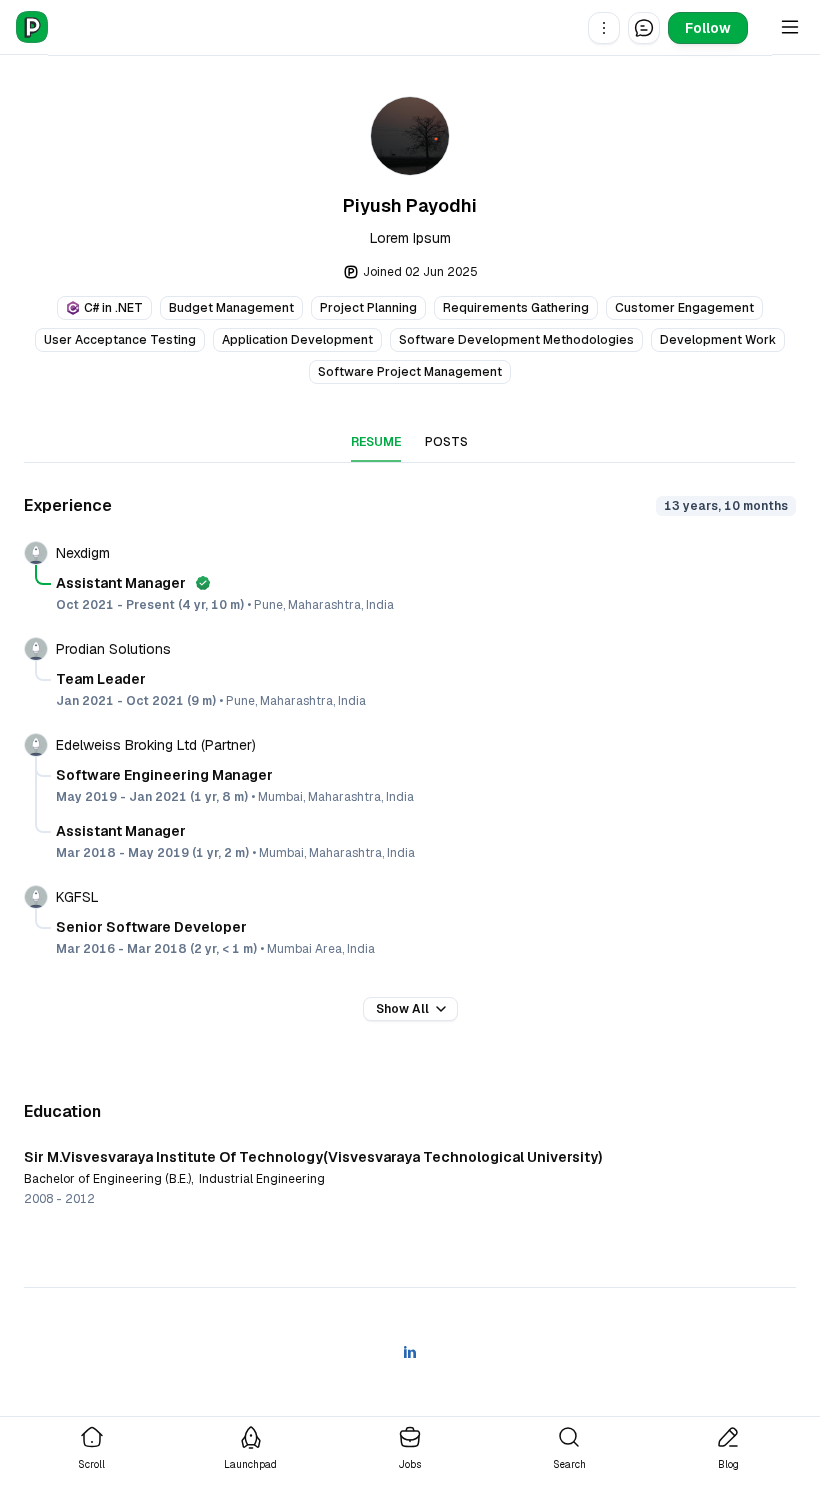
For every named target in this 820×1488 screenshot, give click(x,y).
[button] (604, 28)
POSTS (446, 442)
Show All (402, 1009)
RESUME (376, 442)
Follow (708, 28)
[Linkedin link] (410, 1352)
